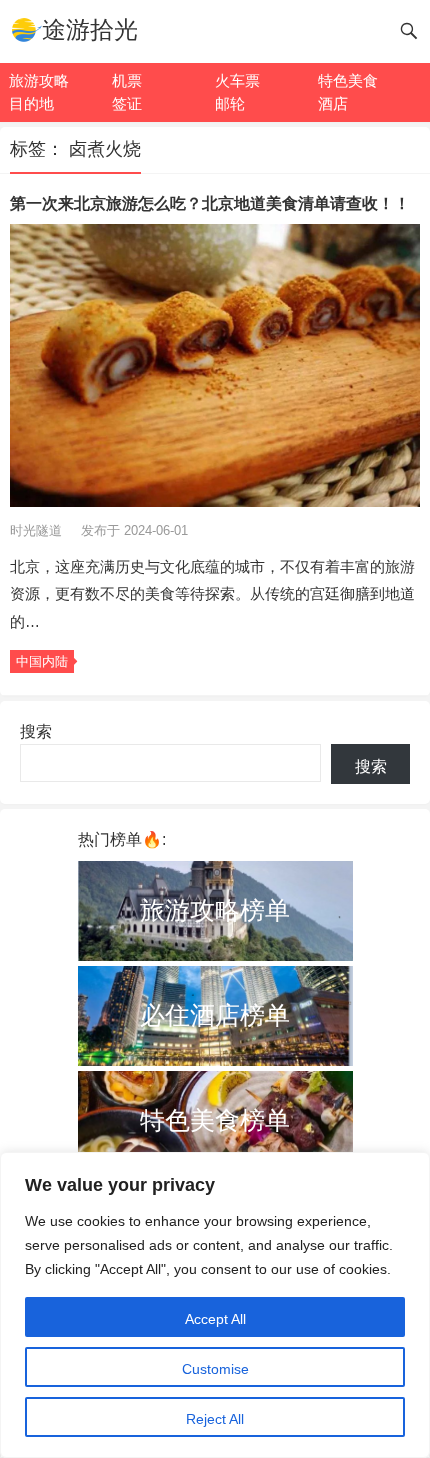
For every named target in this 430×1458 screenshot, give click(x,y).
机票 (127, 80)
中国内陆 (42, 661)
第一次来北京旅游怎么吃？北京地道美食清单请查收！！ (210, 203)
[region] (215, 1305)
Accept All (215, 1319)
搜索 (36, 731)
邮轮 (230, 103)
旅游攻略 (39, 80)
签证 (127, 103)
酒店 (333, 103)
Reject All (215, 1419)
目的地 (31, 103)
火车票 (237, 80)
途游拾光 (90, 29)
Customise (215, 1369)
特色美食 (348, 80)
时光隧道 (38, 530)
